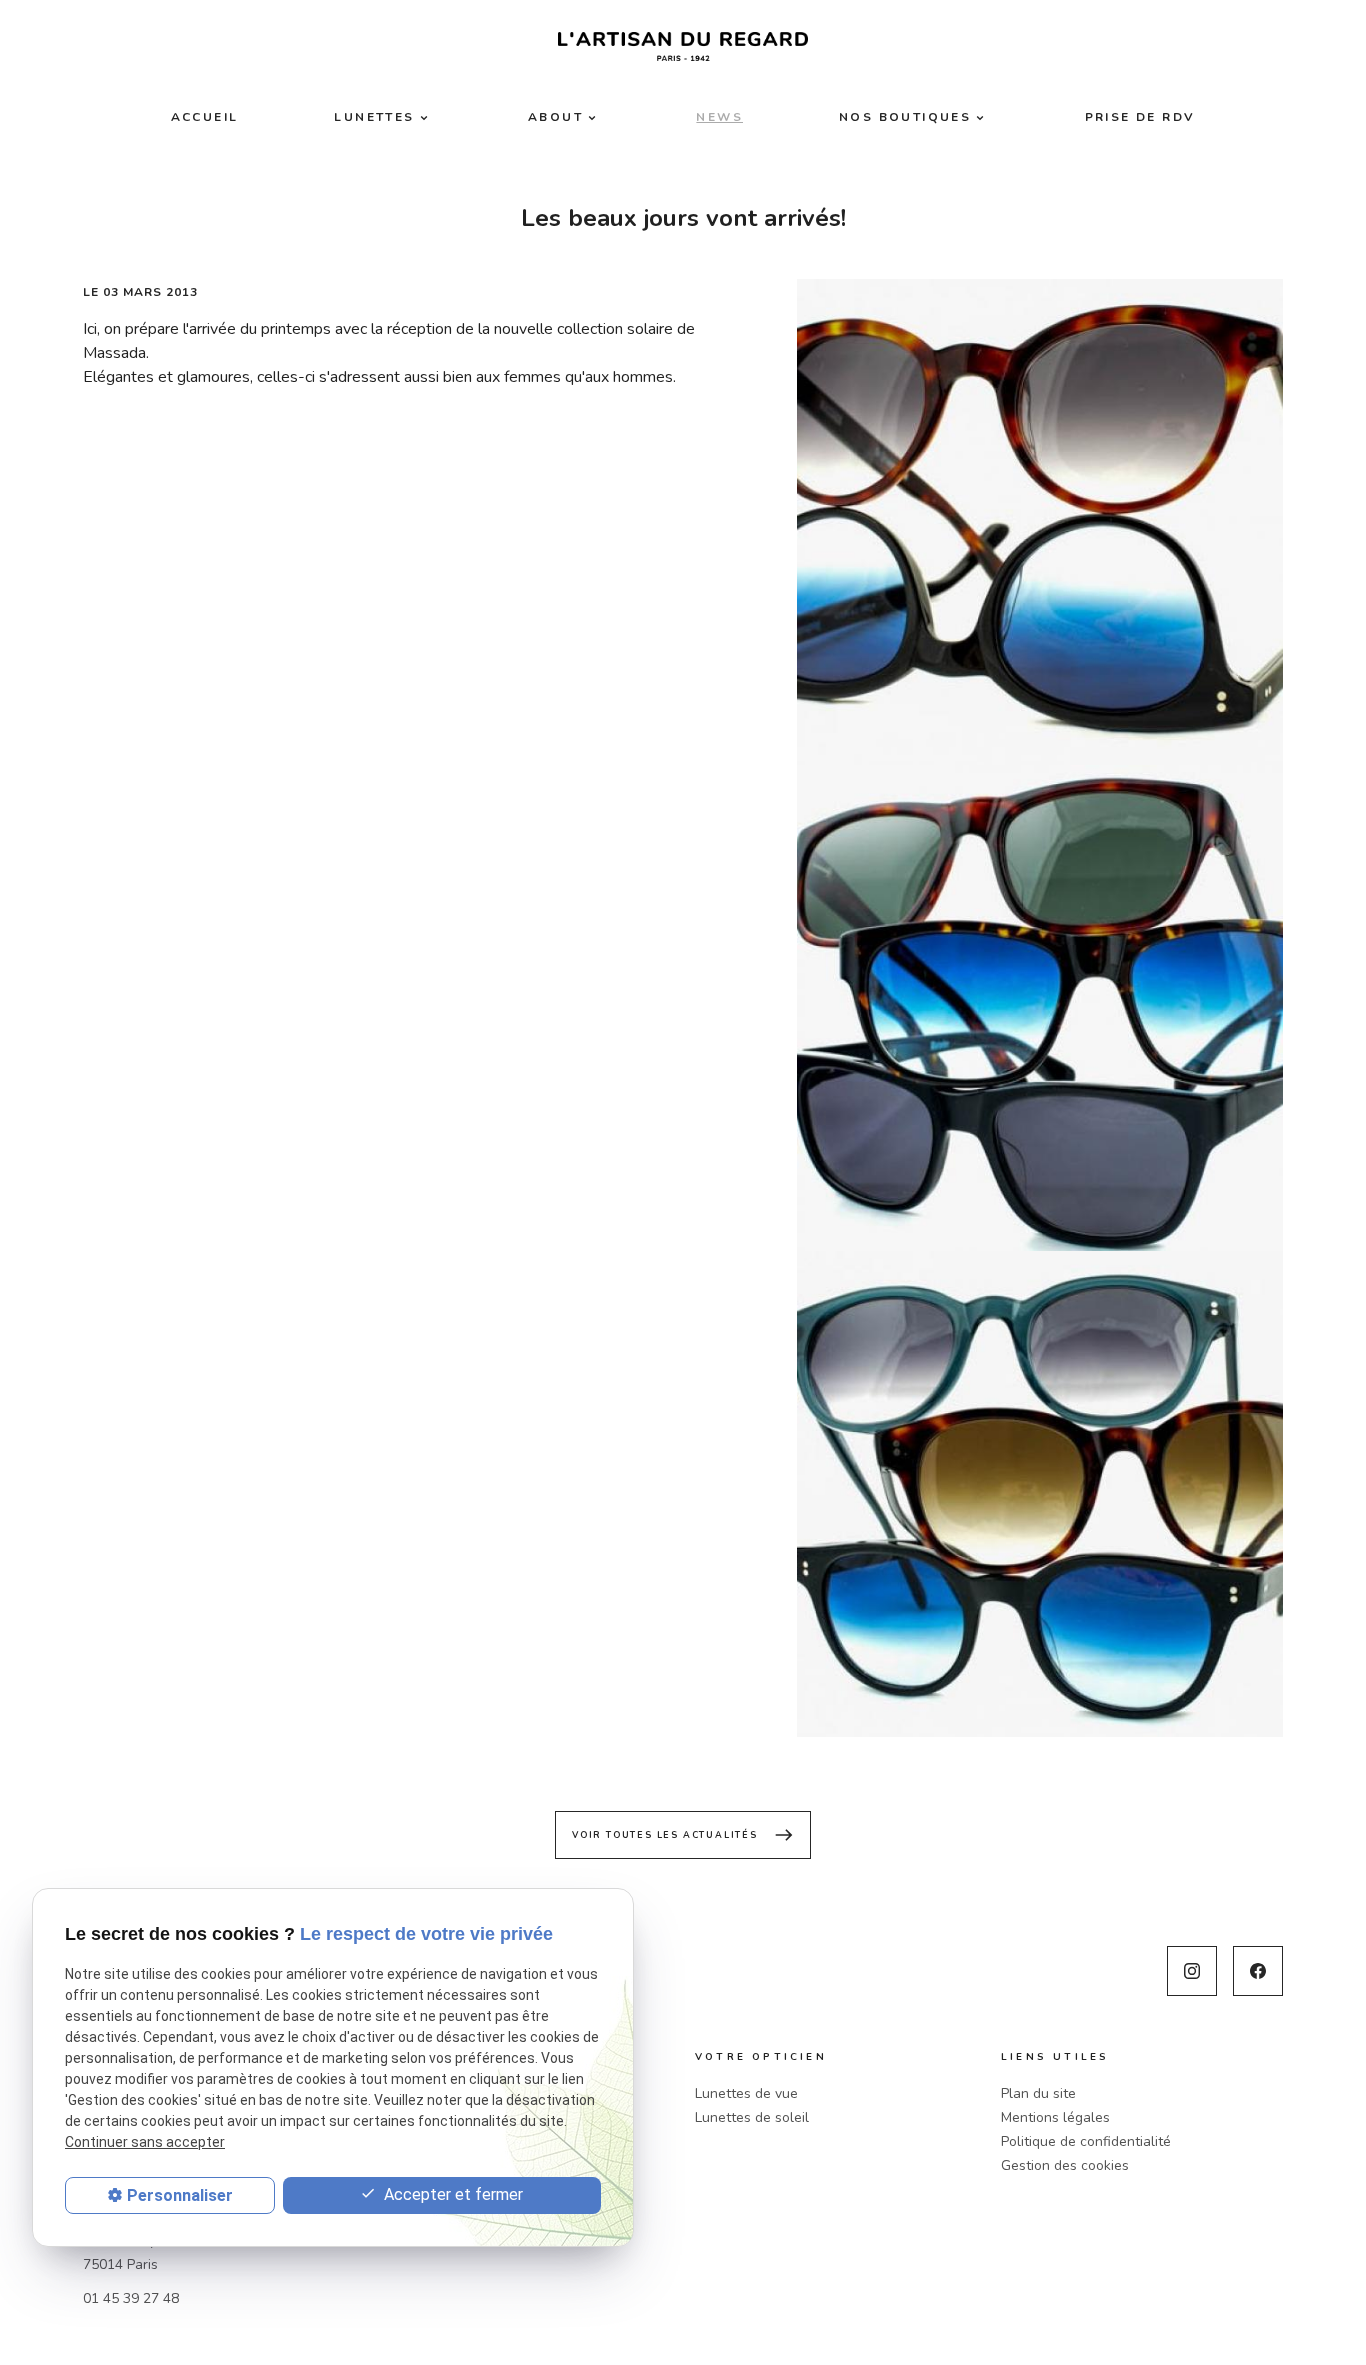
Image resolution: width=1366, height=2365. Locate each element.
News (719, 117)
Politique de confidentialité (1086, 2141)
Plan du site (1038, 2093)
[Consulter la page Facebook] (1258, 1971)
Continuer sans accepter (145, 2142)
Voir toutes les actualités (683, 1835)
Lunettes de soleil (752, 2117)
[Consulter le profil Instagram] (1192, 1971)
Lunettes (374, 117)
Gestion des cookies (1065, 2165)
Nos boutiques (905, 117)
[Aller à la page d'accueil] (683, 46)
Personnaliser (180, 2195)
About (555, 117)
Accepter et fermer (451, 2194)
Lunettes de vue (746, 2093)
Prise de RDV (1140, 117)
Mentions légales (1055, 2117)
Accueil (205, 117)
